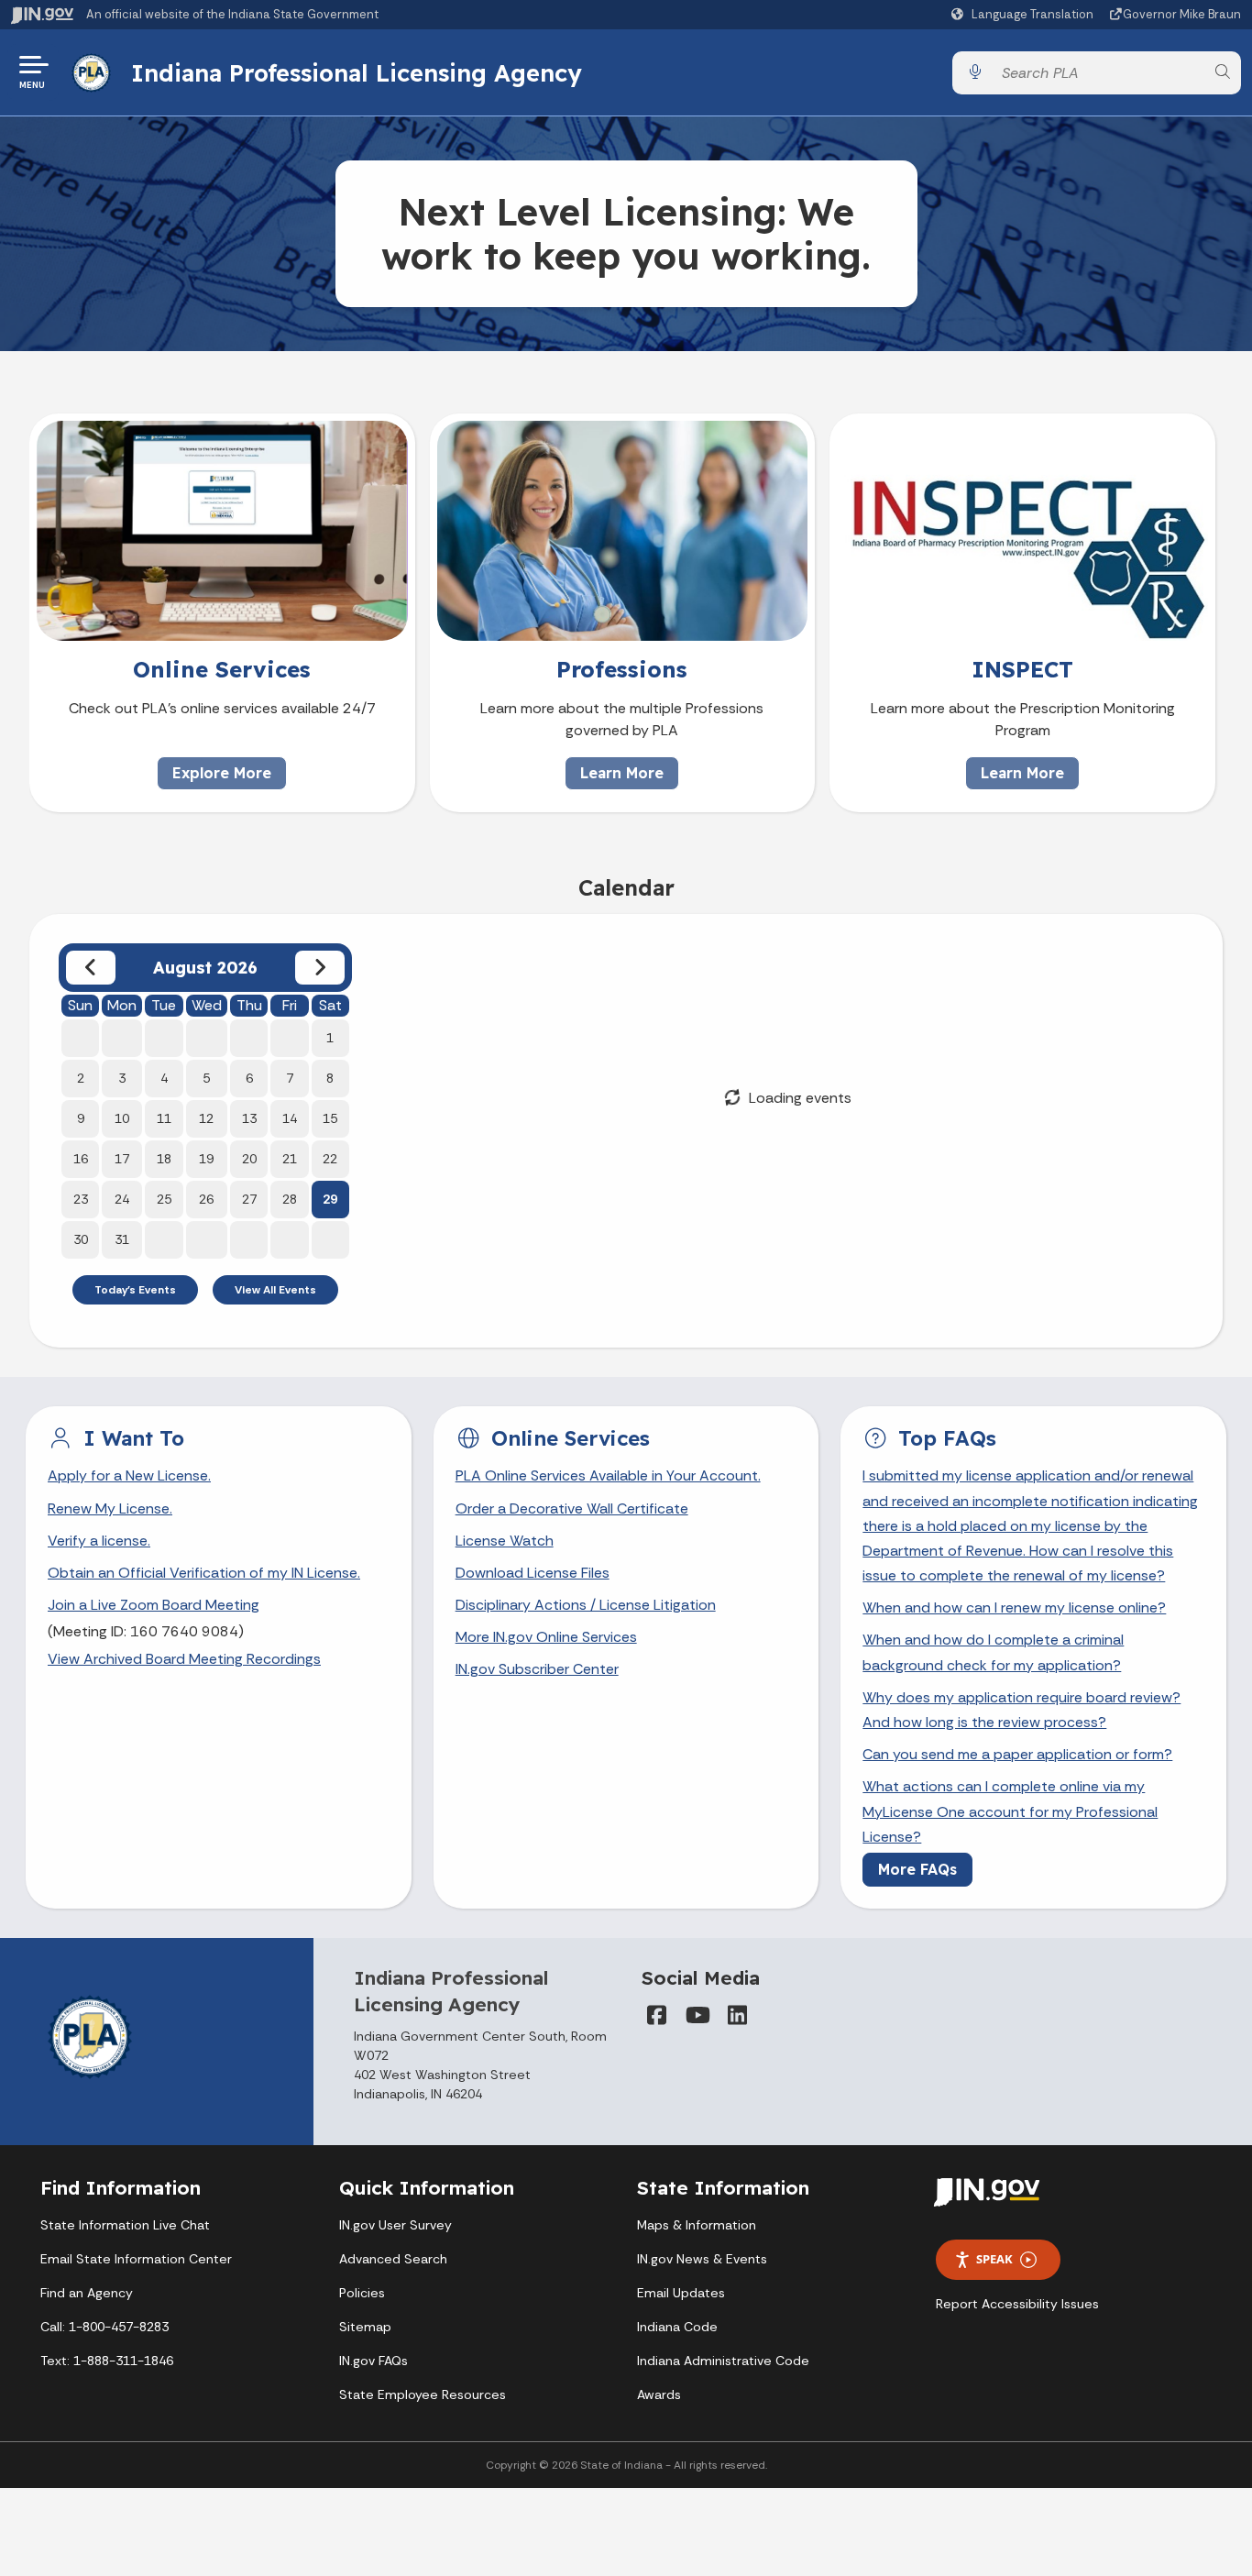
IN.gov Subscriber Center (537, 1669)
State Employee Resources (423, 2394)
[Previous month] (91, 968)
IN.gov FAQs (373, 2361)
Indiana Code (677, 2327)
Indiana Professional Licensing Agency (357, 72)
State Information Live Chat (125, 2225)
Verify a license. (99, 1541)
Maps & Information (697, 2225)
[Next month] (320, 968)
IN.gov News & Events (702, 2259)
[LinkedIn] (737, 2015)
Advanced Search (393, 2259)
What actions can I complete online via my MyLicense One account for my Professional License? (1010, 1811)
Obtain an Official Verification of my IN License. (204, 1573)
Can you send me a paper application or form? (1017, 1754)
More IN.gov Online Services (546, 1637)
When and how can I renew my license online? (1014, 1607)
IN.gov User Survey (395, 2225)
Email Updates (681, 2293)
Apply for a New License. (129, 1475)
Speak (994, 2259)
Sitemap (365, 2327)
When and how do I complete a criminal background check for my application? (993, 1652)
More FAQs (917, 1869)
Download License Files (533, 1573)
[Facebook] (656, 2015)
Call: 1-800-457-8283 (104, 2327)
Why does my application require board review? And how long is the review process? (1021, 1710)
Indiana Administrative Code (723, 2361)
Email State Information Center (136, 2259)
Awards (659, 2394)
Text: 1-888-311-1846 (107, 2361)
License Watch (505, 1541)
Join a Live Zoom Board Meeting (154, 1605)
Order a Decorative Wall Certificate (572, 1508)
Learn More (622, 773)
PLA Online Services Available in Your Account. (608, 1475)
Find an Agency (87, 2293)
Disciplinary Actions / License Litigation (586, 1605)
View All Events (275, 1290)
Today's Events (135, 1290)
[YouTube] (697, 2015)
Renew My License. (110, 1508)
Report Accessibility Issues (1017, 2304)
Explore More (222, 773)
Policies (362, 2293)
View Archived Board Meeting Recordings (184, 1659)
